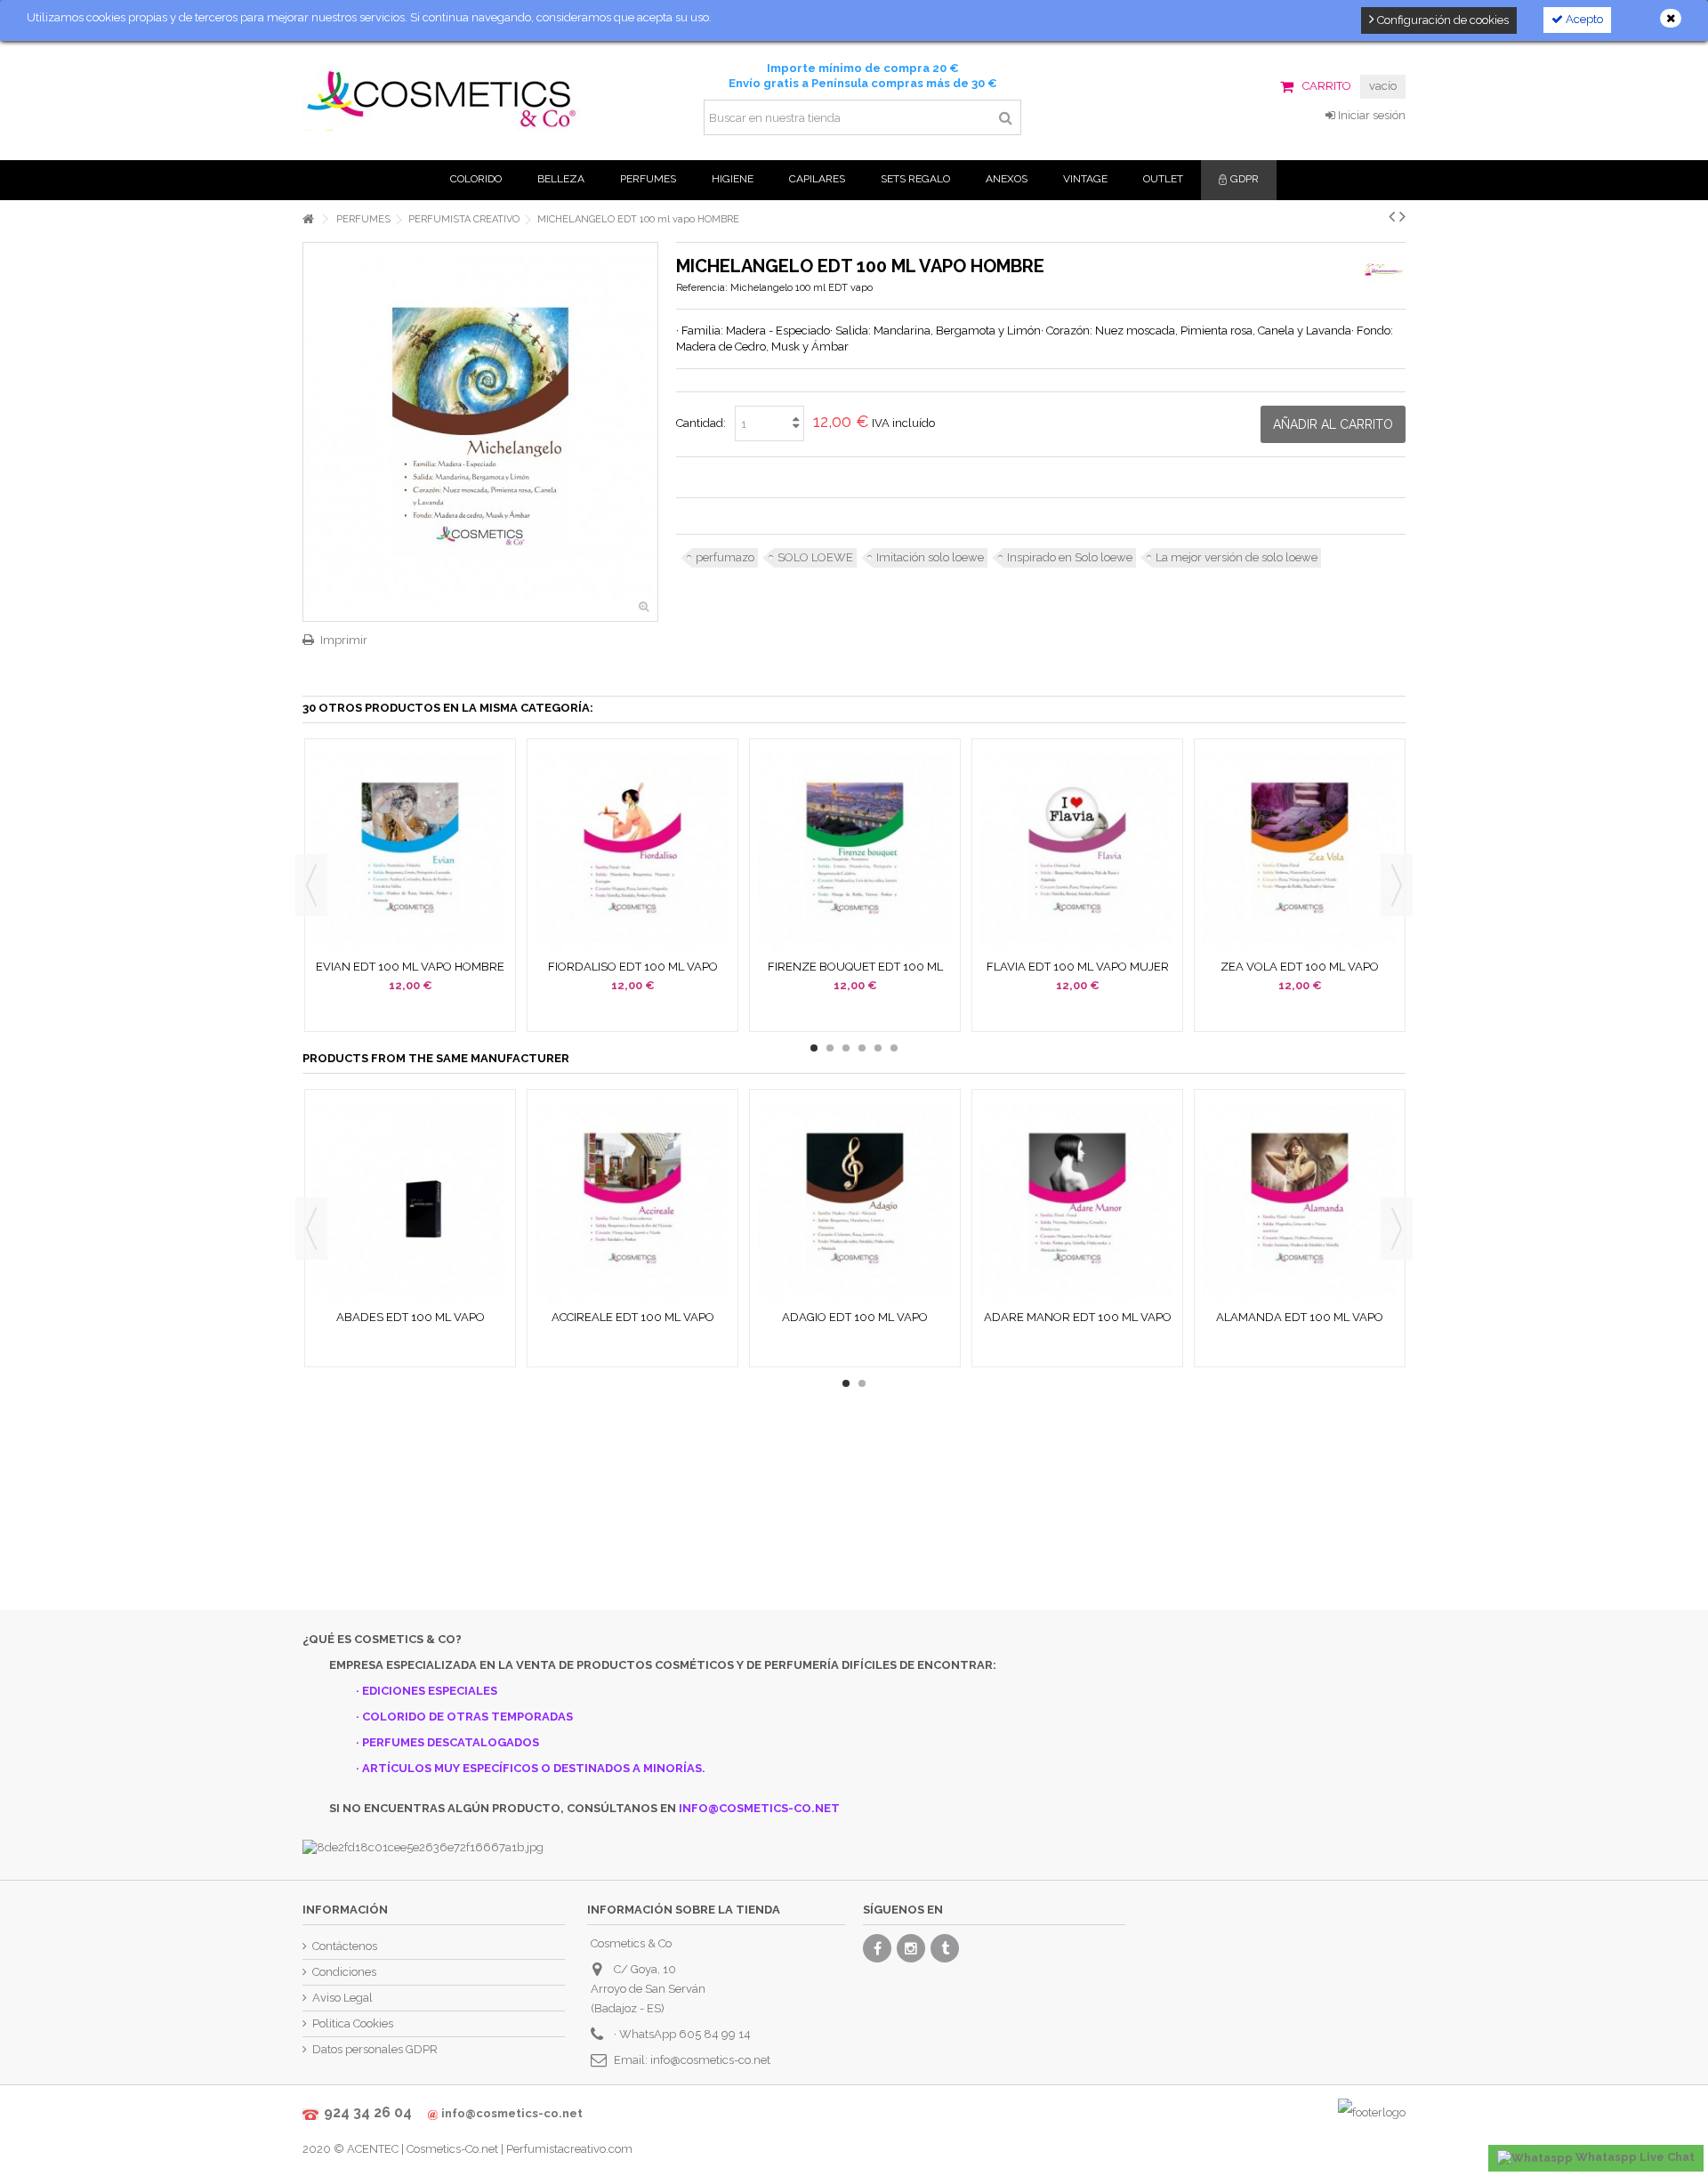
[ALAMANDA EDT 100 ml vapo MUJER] (1300, 1201)
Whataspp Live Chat (1634, 2157)
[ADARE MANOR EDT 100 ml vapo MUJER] (1077, 1201)
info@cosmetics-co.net (710, 2060)
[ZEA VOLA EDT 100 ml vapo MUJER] (1300, 851)
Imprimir (344, 640)
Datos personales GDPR (375, 2049)
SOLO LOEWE (815, 557)
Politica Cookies (353, 2023)
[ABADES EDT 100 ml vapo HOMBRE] (410, 1201)
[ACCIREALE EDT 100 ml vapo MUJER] (632, 1201)
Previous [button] (311, 885)
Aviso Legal (342, 1998)
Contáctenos (345, 1946)
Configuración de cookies (1442, 20)
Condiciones (344, 1972)
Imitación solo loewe (930, 557)
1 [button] (814, 1048)
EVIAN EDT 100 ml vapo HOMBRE (410, 967)
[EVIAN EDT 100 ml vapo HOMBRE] (410, 851)
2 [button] (830, 1048)
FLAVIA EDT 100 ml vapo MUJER (1078, 967)
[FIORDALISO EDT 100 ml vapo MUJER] (632, 851)
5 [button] (878, 1048)
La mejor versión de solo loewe (1237, 557)
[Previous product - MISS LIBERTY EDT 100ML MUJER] (1392, 216)
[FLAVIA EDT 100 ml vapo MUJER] (1077, 851)
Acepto (1583, 19)
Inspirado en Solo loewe (1070, 557)
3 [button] (846, 1048)
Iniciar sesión (1370, 115)
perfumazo (725, 557)
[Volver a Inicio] (308, 219)
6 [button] (894, 1048)
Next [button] (1397, 885)
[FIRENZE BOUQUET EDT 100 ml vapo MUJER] (855, 851)
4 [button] (862, 1048)
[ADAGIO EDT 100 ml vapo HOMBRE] (855, 1201)
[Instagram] (911, 1948)
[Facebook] (877, 1948)
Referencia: (702, 288)
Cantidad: (701, 423)
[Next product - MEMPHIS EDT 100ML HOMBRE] (1402, 216)
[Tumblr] (945, 1948)
